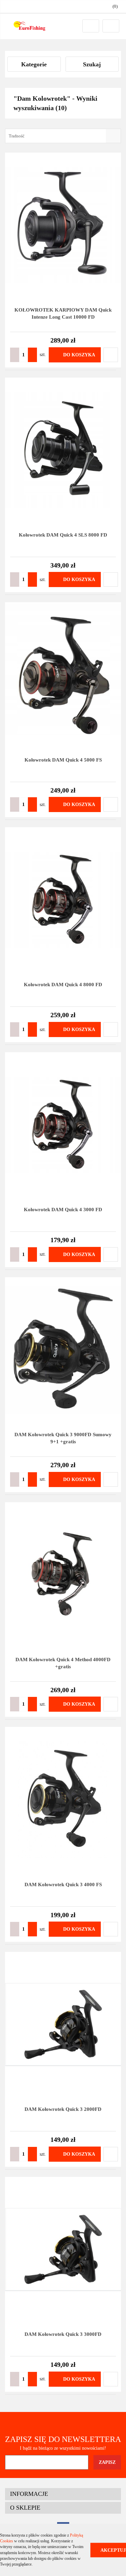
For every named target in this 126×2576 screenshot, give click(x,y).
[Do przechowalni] (111, 355)
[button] (63, 2494)
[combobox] (63, 136)
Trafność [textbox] (17, 136)
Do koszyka (79, 355)
